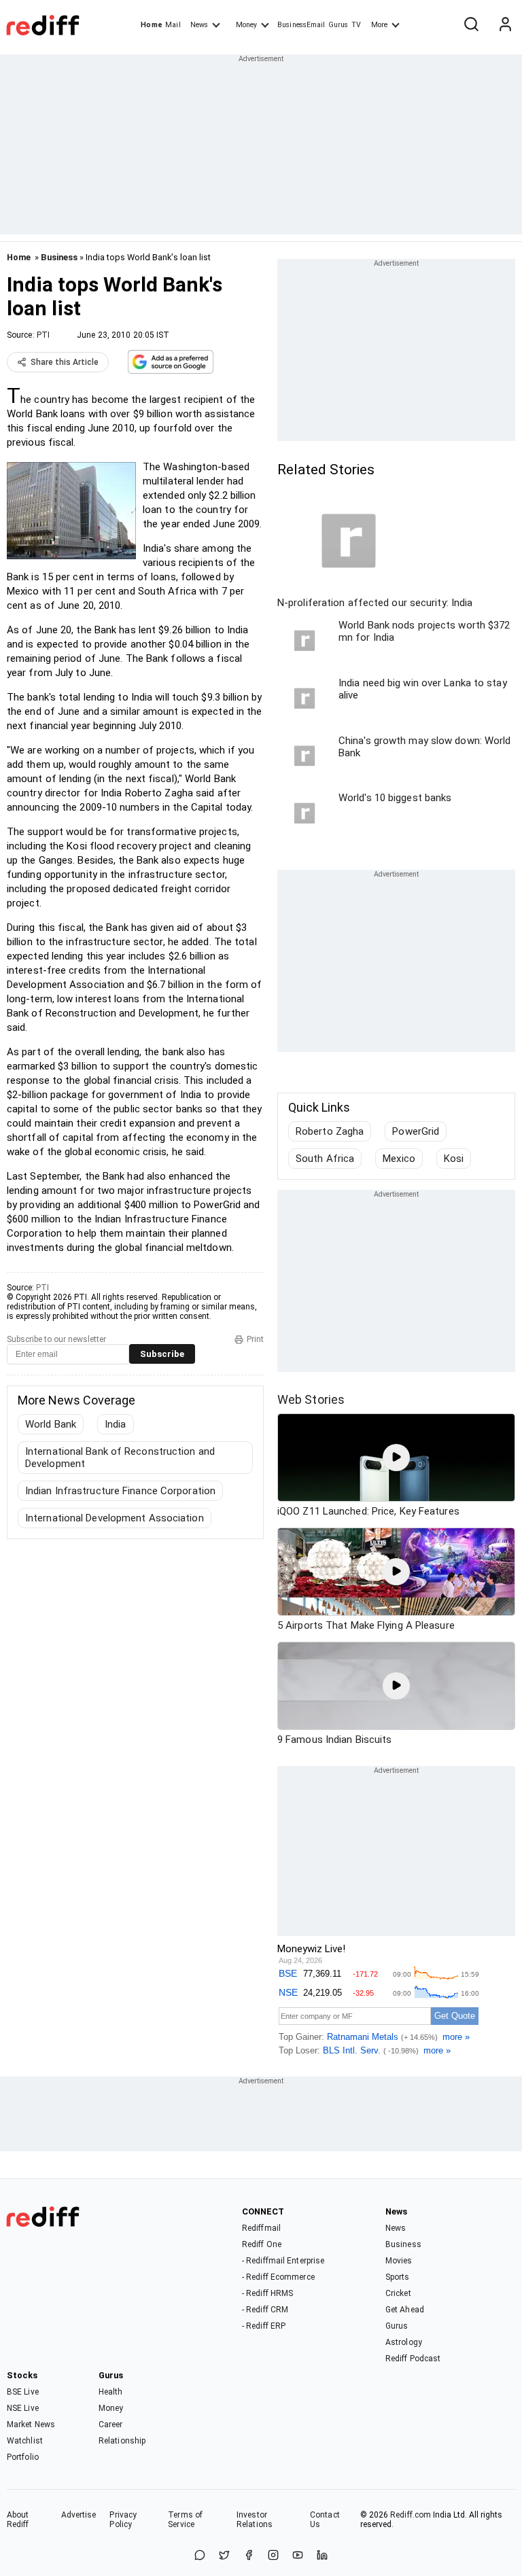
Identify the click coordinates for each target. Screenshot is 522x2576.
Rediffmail (261, 2228)
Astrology (404, 2342)
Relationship (122, 2441)
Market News (31, 2424)
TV (356, 25)
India (116, 1424)
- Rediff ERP (264, 2326)
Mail (173, 25)
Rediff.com (411, 2515)
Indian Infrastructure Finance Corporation (120, 1491)
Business (59, 257)
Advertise (79, 2515)
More (379, 25)
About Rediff (18, 2520)
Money (246, 25)
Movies (399, 2261)
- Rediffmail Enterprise (283, 2261)
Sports (398, 2277)
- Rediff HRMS (267, 2293)
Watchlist (25, 2441)
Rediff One (262, 2244)
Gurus (338, 25)
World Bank (51, 1424)
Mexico (399, 1159)
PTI (43, 335)
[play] (396, 1458)
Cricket (398, 2293)
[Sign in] (505, 25)
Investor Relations (255, 2520)
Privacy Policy (123, 2520)
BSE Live (23, 2392)
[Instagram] (273, 2556)
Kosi (454, 1159)
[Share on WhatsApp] (200, 2556)
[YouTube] (298, 2556)
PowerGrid (416, 1131)
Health (111, 2392)
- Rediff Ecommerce (278, 2277)
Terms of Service (185, 2520)
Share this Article (65, 362)
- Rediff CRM (265, 2310)
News (199, 25)
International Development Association (115, 1518)
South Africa (325, 1159)
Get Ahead (405, 2310)
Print (255, 1339)
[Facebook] (249, 2556)
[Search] (471, 25)
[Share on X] (224, 2556)
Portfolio (23, 2457)
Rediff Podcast (413, 2359)
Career (111, 2424)
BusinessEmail (301, 25)
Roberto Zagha (330, 1131)
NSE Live (23, 2408)
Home (151, 25)
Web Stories (311, 1399)
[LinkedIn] (322, 2556)
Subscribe (162, 1354)
